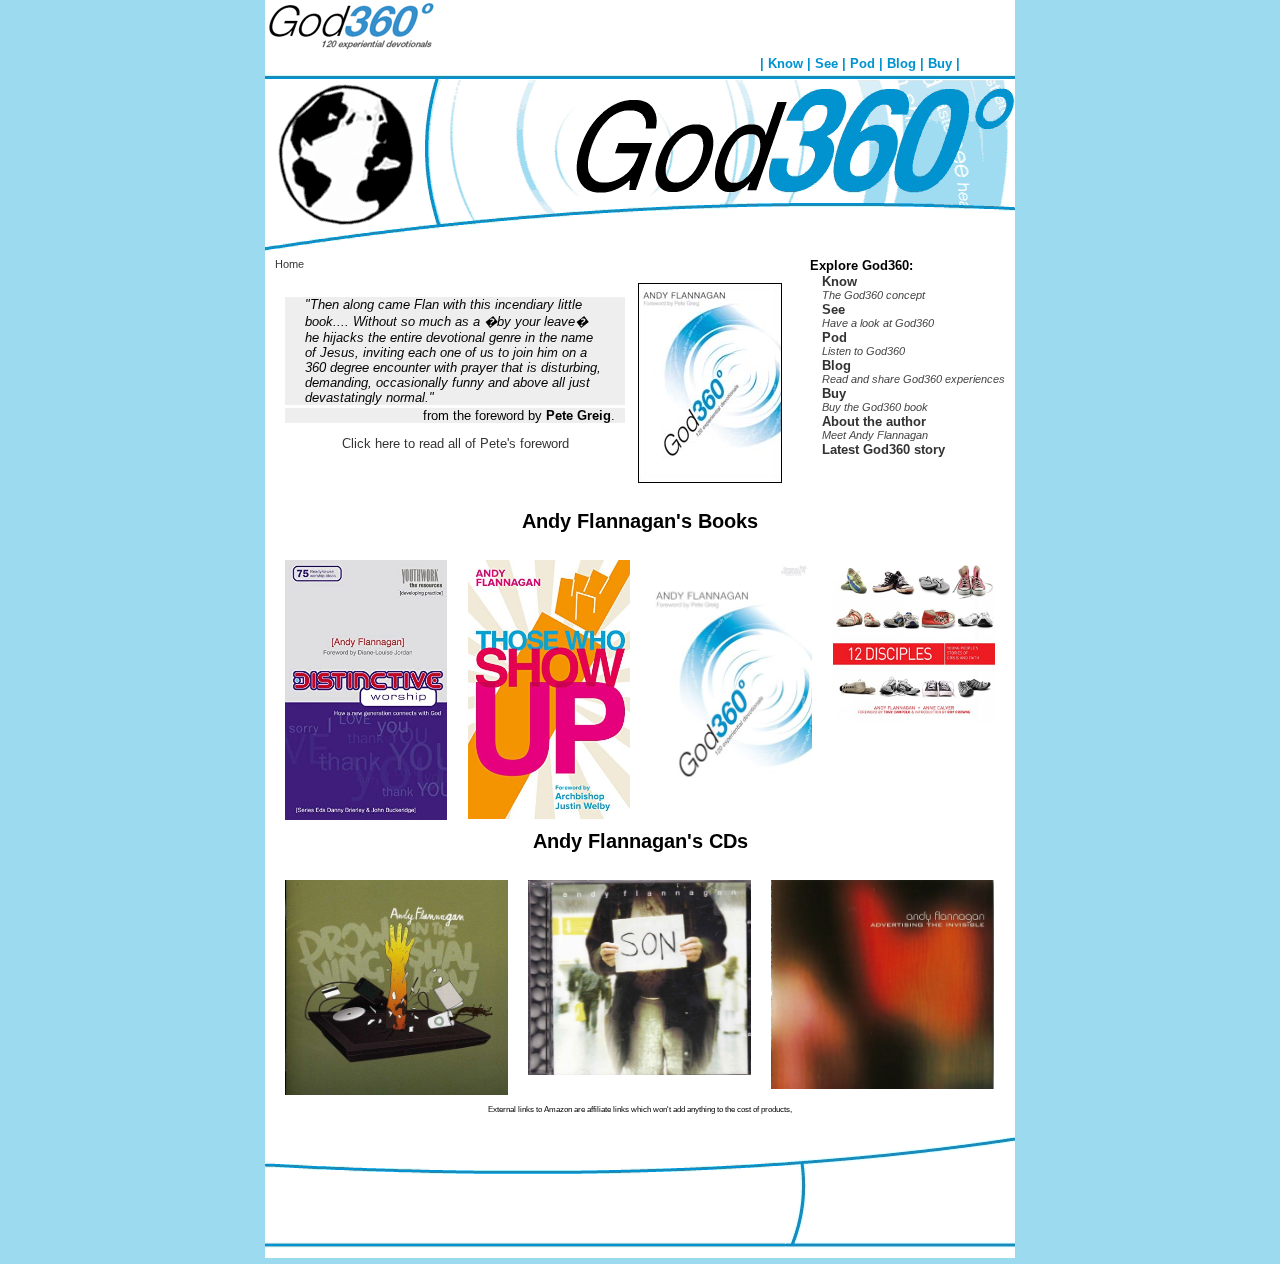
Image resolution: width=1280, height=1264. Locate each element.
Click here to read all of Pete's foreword (455, 443)
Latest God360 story (883, 449)
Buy (940, 63)
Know (785, 63)
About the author (874, 421)
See (826, 63)
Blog (901, 63)
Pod (862, 63)
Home (289, 264)
